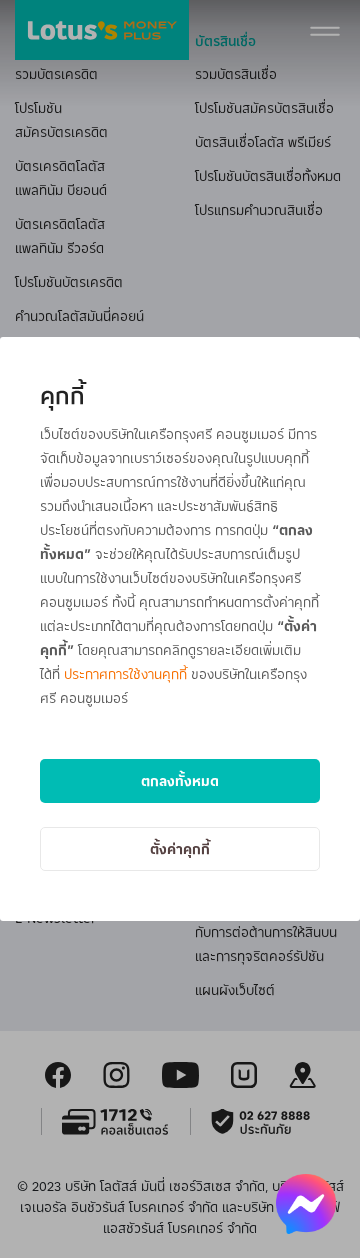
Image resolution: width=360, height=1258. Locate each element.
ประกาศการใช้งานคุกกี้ (125, 673)
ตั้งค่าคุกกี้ (180, 848)
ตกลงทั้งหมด (180, 780)
